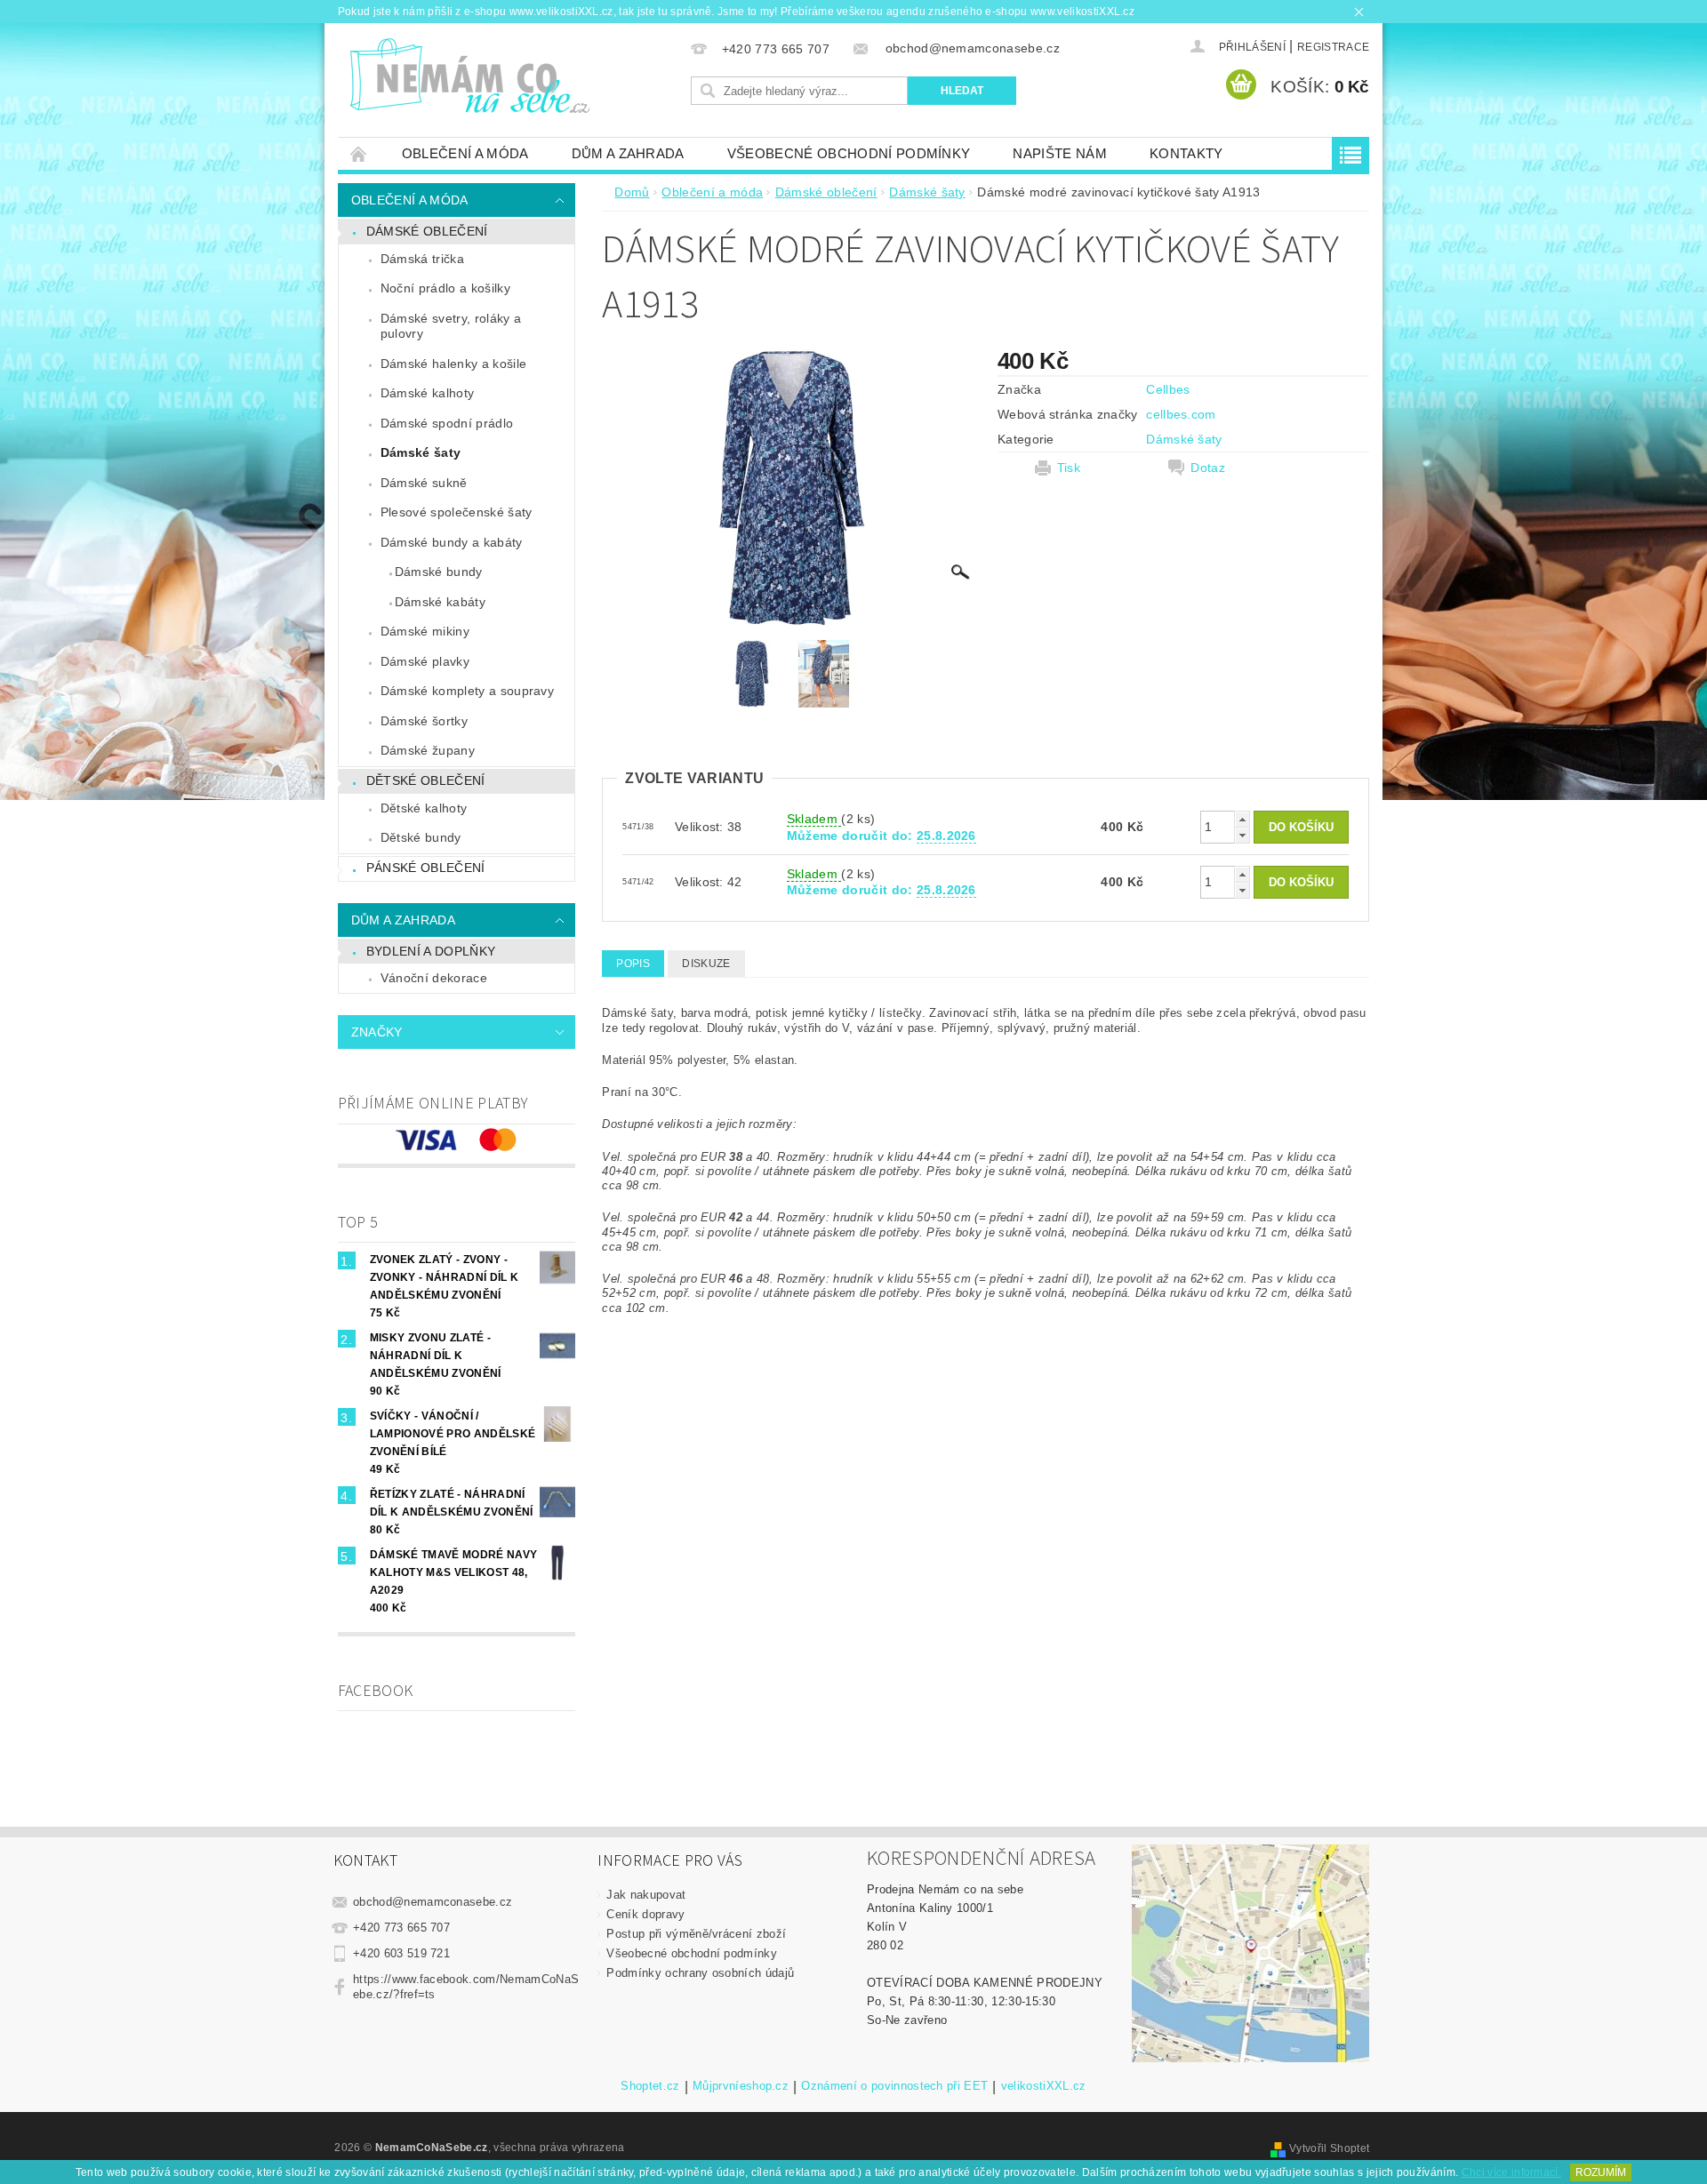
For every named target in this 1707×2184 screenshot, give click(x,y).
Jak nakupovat (646, 1895)
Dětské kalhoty (424, 808)
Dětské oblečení (426, 780)
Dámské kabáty (440, 602)
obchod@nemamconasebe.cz (433, 1902)
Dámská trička (422, 259)
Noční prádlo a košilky (445, 288)
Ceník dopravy (645, 1914)
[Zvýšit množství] (1242, 819)
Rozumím (1601, 2172)
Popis (633, 964)
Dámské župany (428, 750)
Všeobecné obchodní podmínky (849, 153)
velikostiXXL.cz (1044, 2086)
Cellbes (1168, 389)
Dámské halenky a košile (453, 364)
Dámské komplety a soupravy (467, 691)
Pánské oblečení (426, 868)
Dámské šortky (424, 721)
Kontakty (1186, 153)
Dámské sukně (424, 483)
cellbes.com (1181, 414)
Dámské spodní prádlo (447, 423)
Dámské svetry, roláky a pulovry (451, 326)
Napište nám (1060, 153)
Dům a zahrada (628, 153)
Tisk (1069, 468)
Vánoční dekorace (434, 978)
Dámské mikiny (425, 631)
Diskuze (706, 964)
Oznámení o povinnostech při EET (894, 2086)
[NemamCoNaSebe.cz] (469, 76)
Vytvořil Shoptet (1329, 2148)
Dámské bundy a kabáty (452, 542)
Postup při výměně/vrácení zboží (696, 1934)
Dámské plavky (425, 661)
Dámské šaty (421, 452)
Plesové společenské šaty (457, 512)
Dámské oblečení (427, 231)
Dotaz (1208, 468)
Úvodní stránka (359, 153)
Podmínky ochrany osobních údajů (700, 1973)
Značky (377, 1032)
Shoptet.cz (650, 2086)
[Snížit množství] (1242, 835)
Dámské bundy (439, 572)
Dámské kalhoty (427, 393)
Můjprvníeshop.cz (741, 2086)
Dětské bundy (421, 837)
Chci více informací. (1511, 2172)
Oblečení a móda (465, 153)
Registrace (1333, 47)
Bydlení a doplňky (431, 951)
